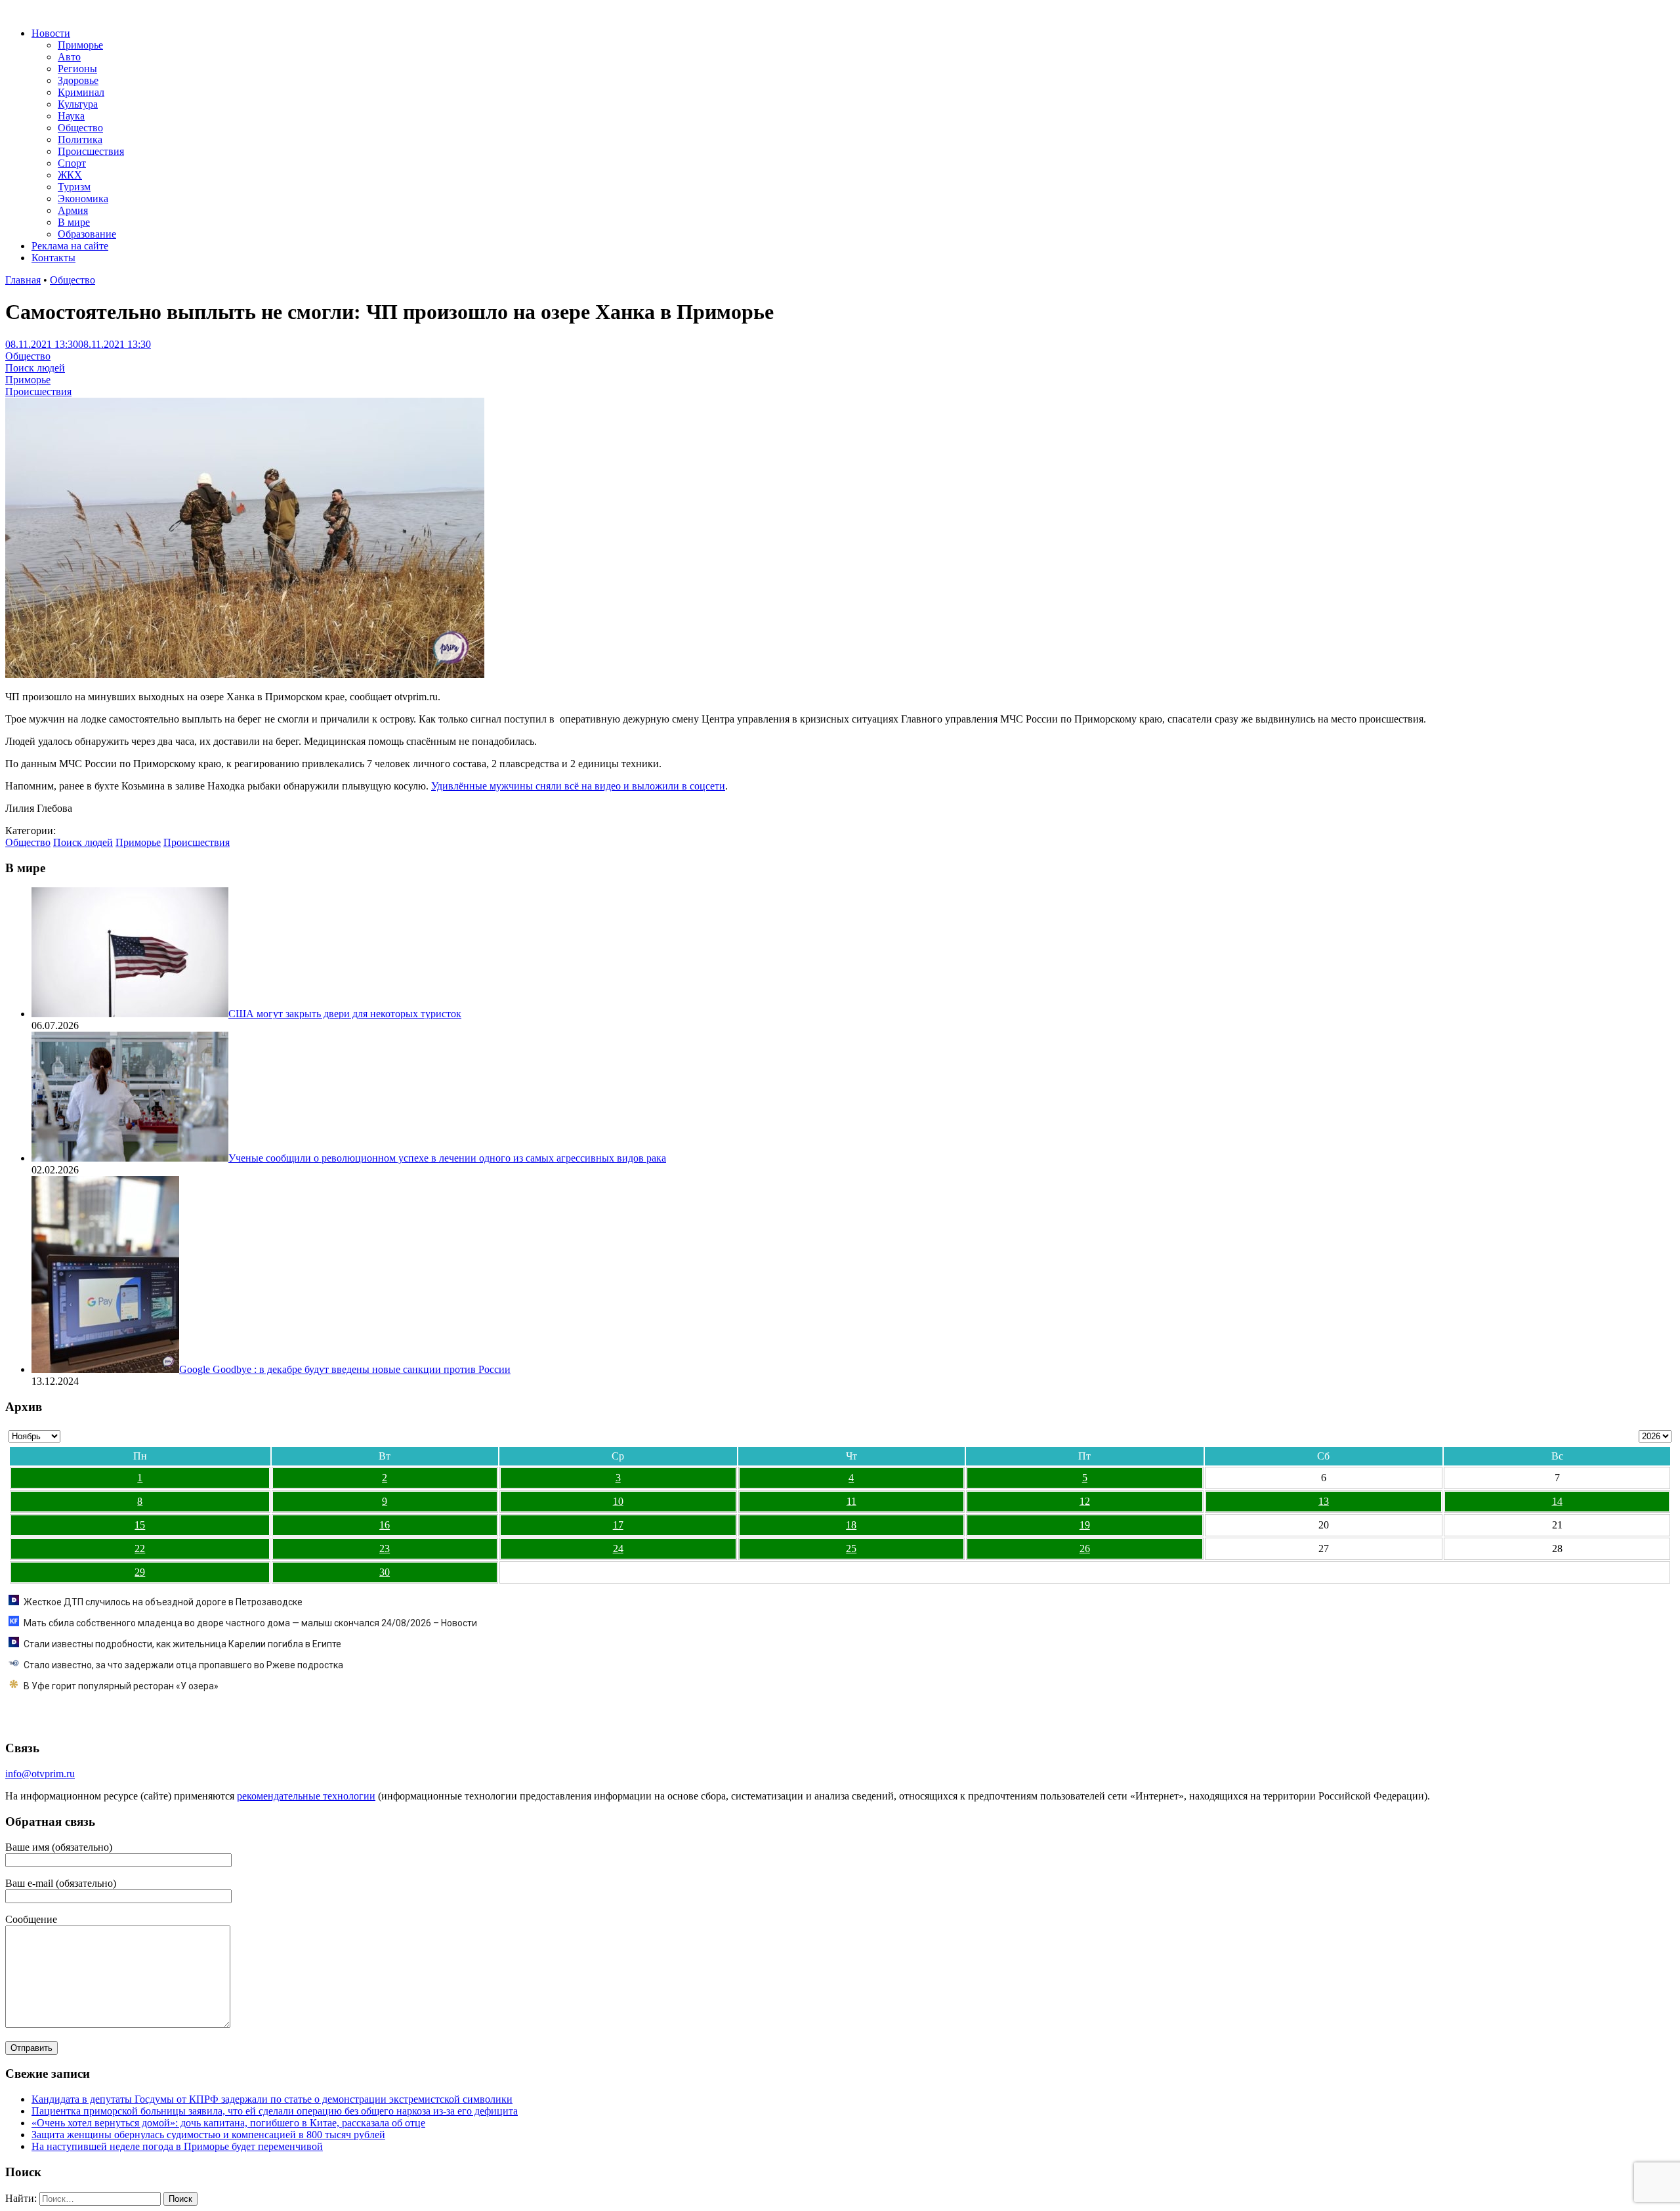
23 (385, 1548)
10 (618, 1501)
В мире (74, 222)
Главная (23, 280)
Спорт (72, 163)
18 (851, 1525)
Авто (69, 57)
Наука (71, 116)
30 (385, 1572)
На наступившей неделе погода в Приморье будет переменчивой (177, 2146)
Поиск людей (35, 368)
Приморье (80, 45)
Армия (73, 210)
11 (851, 1501)
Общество (80, 128)
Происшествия (91, 151)
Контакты (53, 258)
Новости (51, 33)
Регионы (77, 69)
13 (1324, 1501)
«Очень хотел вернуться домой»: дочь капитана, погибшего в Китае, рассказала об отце (228, 2123)
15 (140, 1525)
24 (618, 1548)
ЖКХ (70, 175)
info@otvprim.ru (40, 1774)
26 (1085, 1548)
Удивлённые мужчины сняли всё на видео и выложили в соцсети (578, 786)
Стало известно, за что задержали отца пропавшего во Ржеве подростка (183, 1665)
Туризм (74, 187)
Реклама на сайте (70, 246)
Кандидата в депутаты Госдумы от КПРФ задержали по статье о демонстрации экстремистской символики (272, 2099)
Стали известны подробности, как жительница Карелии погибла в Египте (182, 1644)
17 (618, 1525)
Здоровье (78, 80)
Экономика (83, 199)
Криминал (81, 92)
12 (1085, 1501)
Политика (80, 139)
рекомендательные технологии (306, 1796)
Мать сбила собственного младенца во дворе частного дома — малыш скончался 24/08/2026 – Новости (250, 1623)
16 (385, 1525)
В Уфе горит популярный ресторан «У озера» (121, 1686)
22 (140, 1548)
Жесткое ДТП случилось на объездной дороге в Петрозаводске (163, 1602)
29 (140, 1572)
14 (1557, 1501)
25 (851, 1548)
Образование (87, 234)
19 (1085, 1525)
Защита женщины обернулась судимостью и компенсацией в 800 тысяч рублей (208, 2135)
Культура (78, 104)
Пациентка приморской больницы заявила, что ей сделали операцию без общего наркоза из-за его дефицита (275, 2111)
